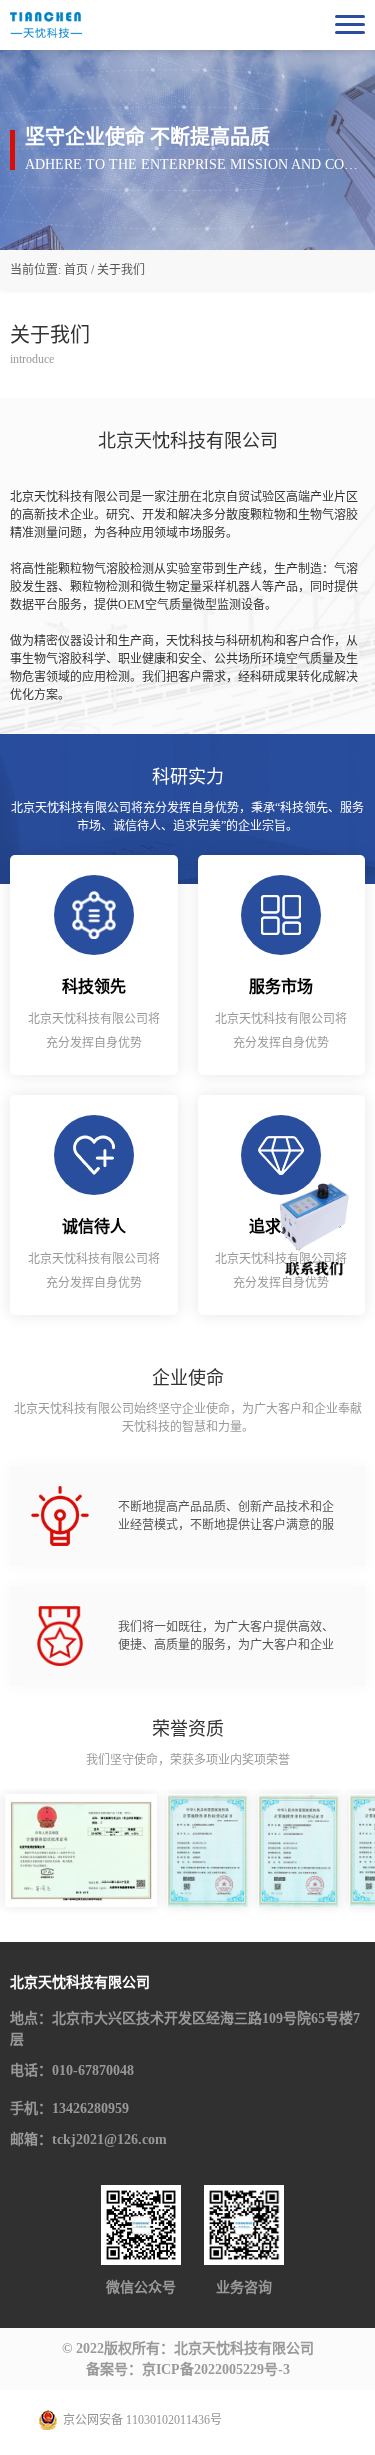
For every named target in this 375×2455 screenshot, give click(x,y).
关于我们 (121, 270)
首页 (76, 270)
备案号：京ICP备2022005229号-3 (188, 2369)
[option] (81, 1850)
